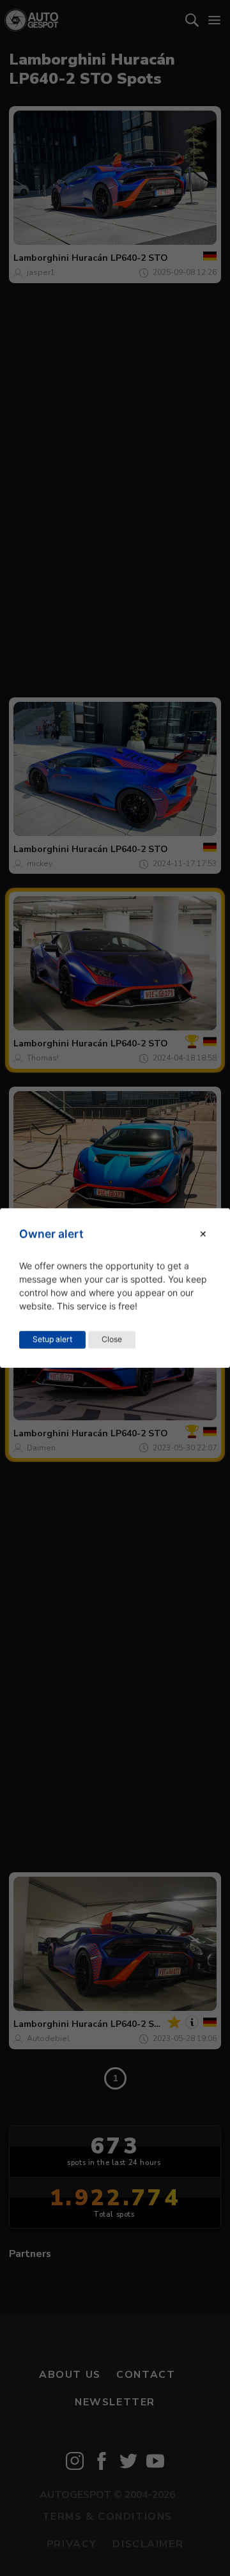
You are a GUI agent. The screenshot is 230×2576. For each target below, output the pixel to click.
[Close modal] (203, 1234)
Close (112, 1339)
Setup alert (52, 1339)
